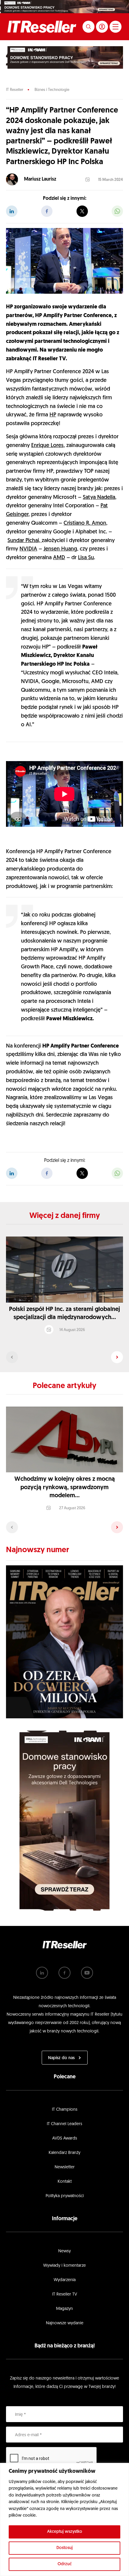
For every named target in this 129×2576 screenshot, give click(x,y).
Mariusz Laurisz (40, 179)
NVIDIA (28, 549)
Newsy (64, 2251)
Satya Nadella (99, 498)
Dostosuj (64, 2548)
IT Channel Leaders (64, 2124)
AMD (59, 558)
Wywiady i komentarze (64, 2266)
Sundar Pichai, (25, 541)
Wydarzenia (65, 2280)
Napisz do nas (61, 2058)
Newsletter (65, 2167)
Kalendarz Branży (64, 2153)
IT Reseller (15, 90)
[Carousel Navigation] (64, 1357)
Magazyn (64, 2309)
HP (53, 415)
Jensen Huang (60, 549)
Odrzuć (65, 2564)
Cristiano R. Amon (85, 523)
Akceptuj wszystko (65, 2532)
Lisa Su (86, 558)
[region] (64, 2519)
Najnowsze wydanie (65, 2323)
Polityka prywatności (65, 2196)
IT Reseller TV (65, 2294)
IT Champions (65, 2110)
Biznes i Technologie (52, 90)
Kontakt (65, 2182)
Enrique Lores (47, 446)
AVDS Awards (65, 2138)
